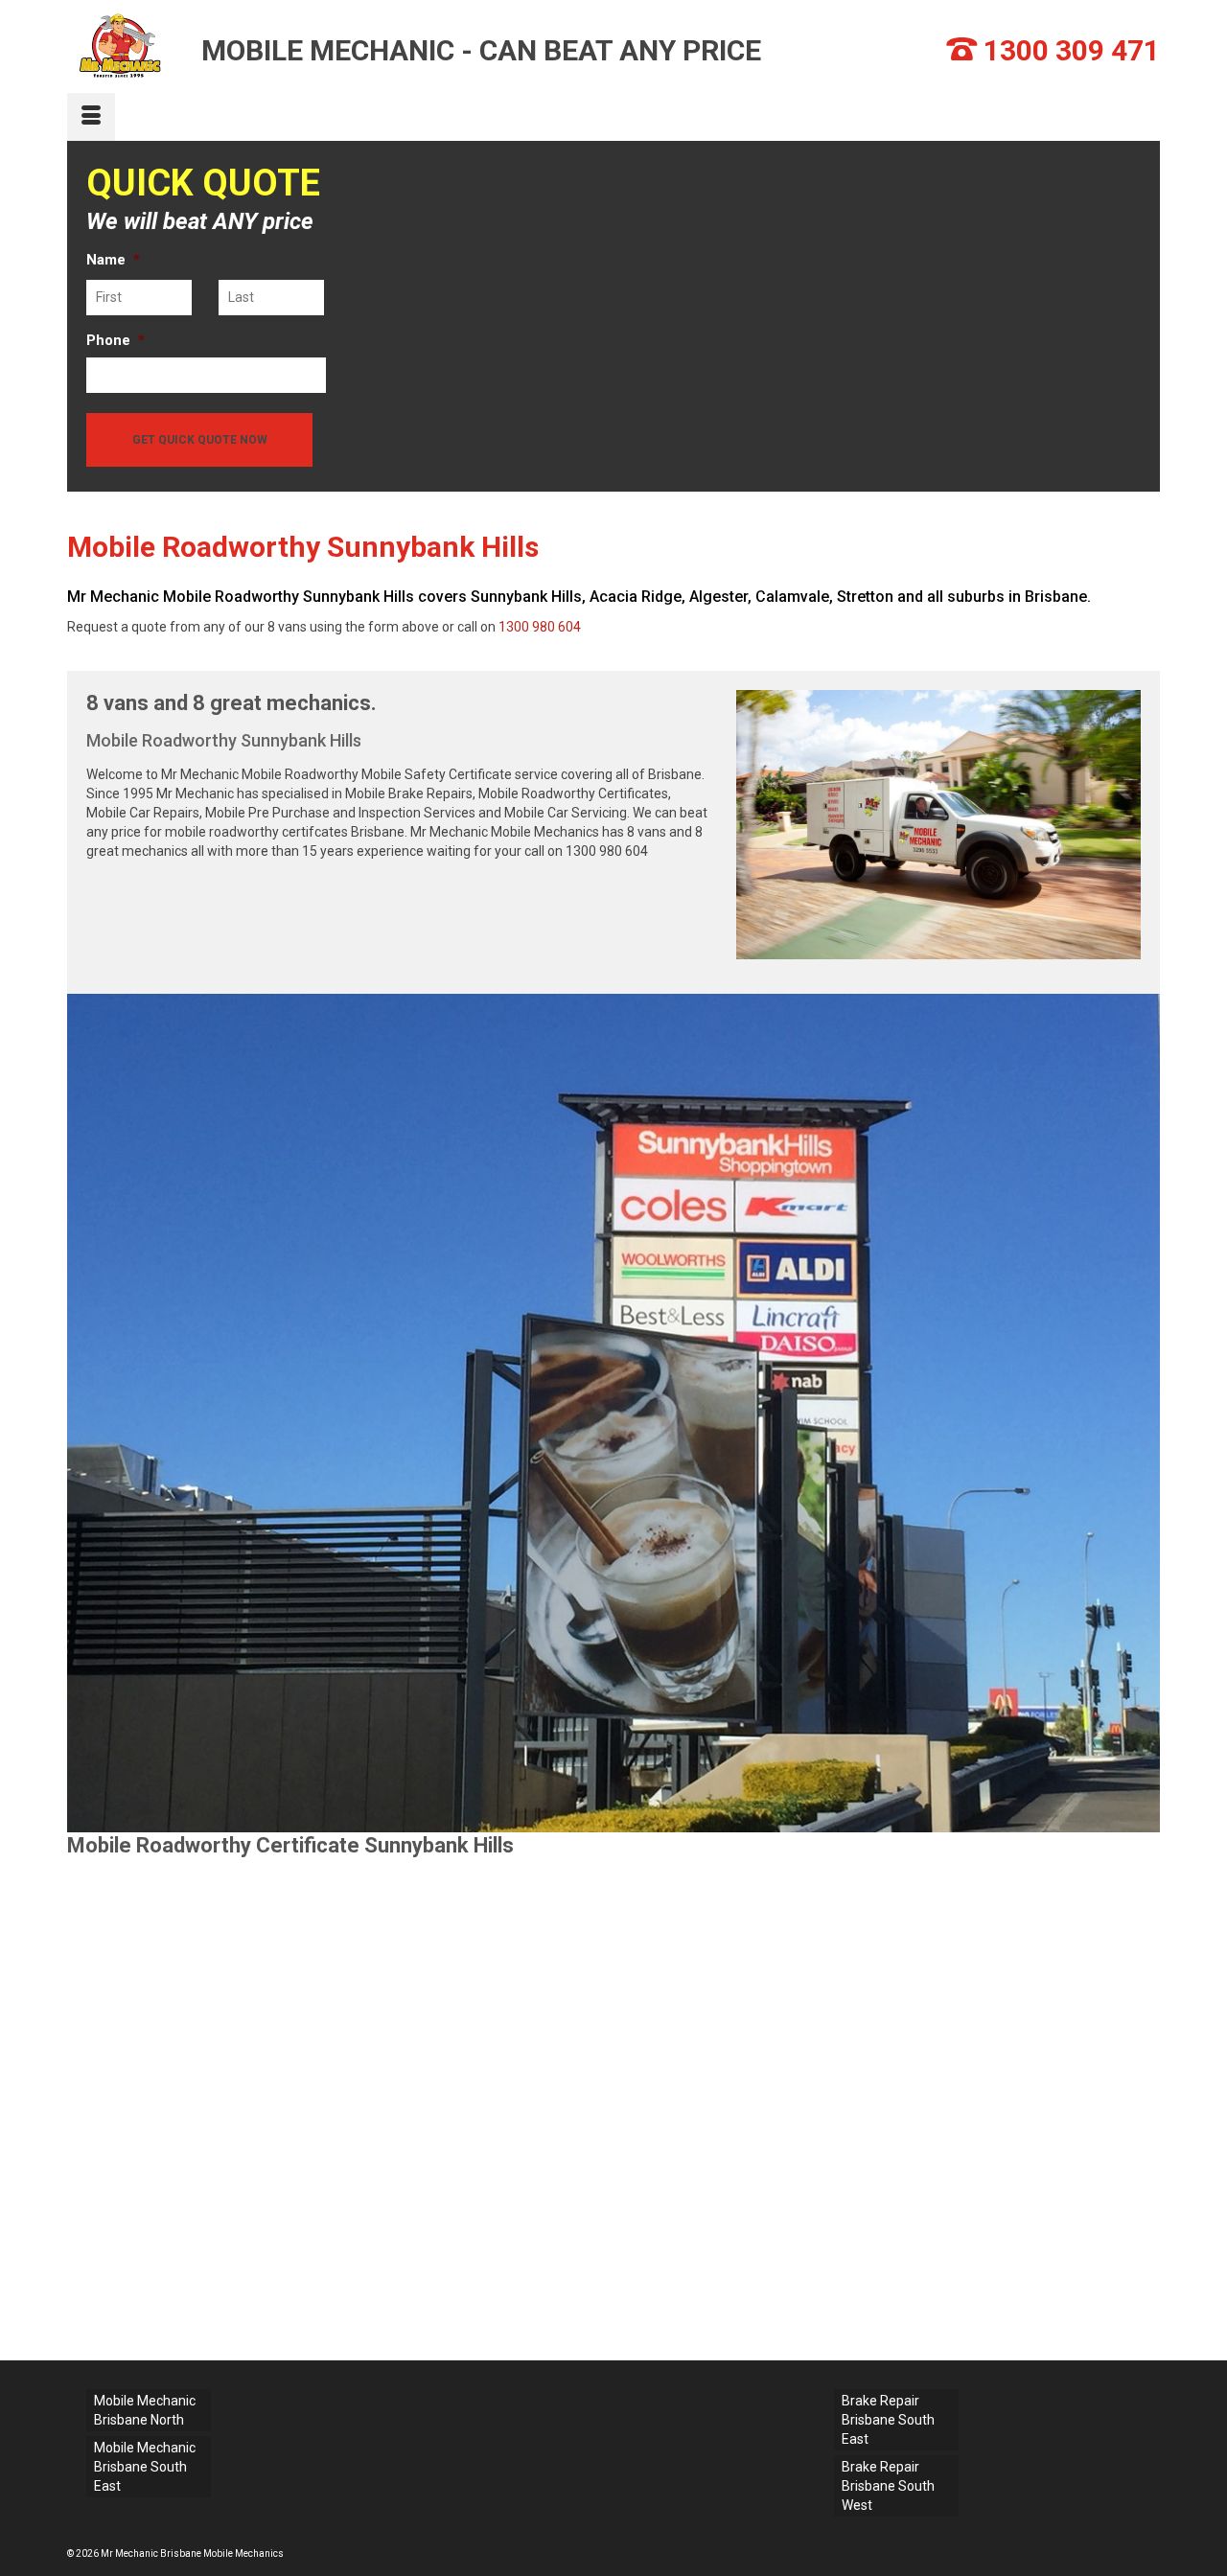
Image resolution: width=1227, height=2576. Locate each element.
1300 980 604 (540, 627)
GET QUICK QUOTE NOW (200, 440)
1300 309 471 (1072, 50)
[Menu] (91, 117)
